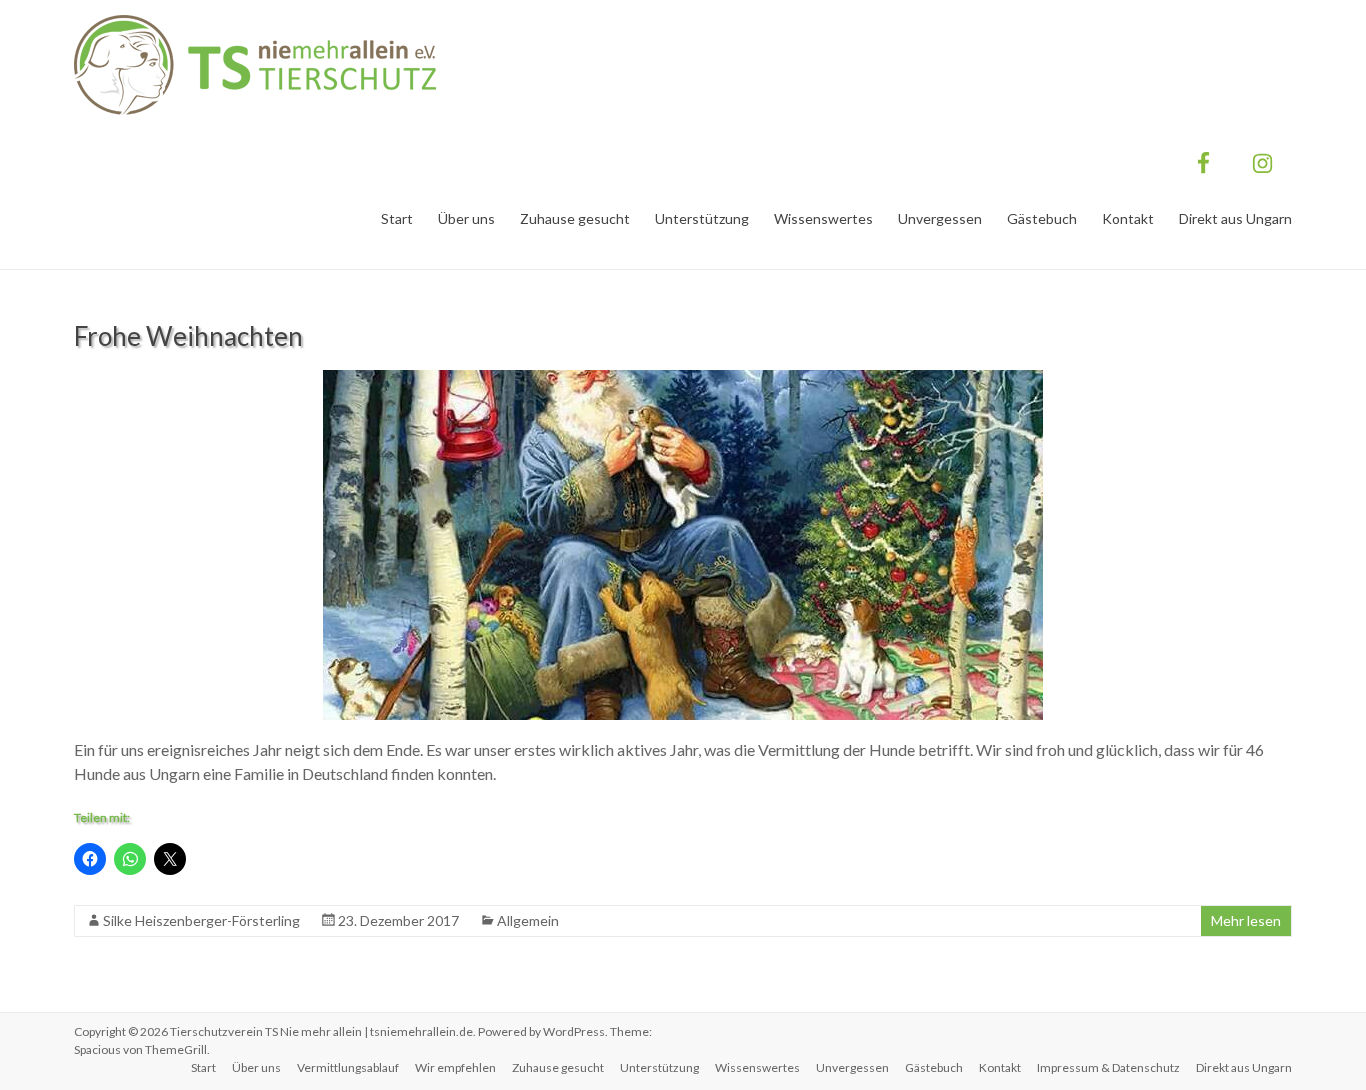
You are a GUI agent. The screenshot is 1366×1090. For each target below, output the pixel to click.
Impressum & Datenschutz (1108, 1067)
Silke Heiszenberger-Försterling (201, 920)
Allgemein (528, 920)
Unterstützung (702, 218)
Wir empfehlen (455, 1067)
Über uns (466, 218)
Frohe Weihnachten (188, 336)
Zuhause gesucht (575, 218)
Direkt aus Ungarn (1235, 218)
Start (397, 218)
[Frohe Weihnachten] (683, 379)
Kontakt (1128, 218)
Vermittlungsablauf (348, 1067)
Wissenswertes (823, 218)
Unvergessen (940, 218)
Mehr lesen (1246, 920)
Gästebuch (1042, 218)
